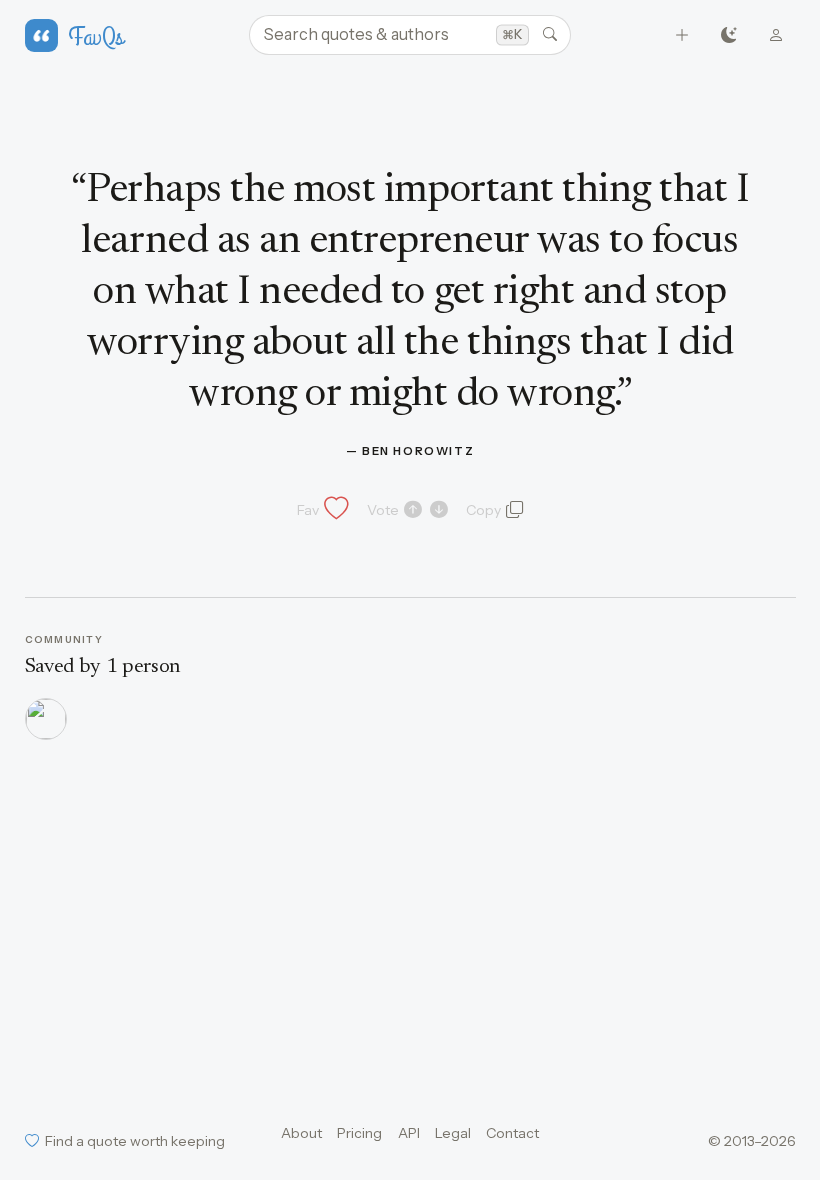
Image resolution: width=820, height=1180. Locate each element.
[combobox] (410, 35)
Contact (512, 1133)
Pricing (359, 1133)
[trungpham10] (46, 719)
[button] (321, 510)
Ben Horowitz (418, 451)
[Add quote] (682, 35)
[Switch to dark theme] (729, 35)
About (301, 1133)
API (409, 1133)
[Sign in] (776, 35)
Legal (453, 1133)
